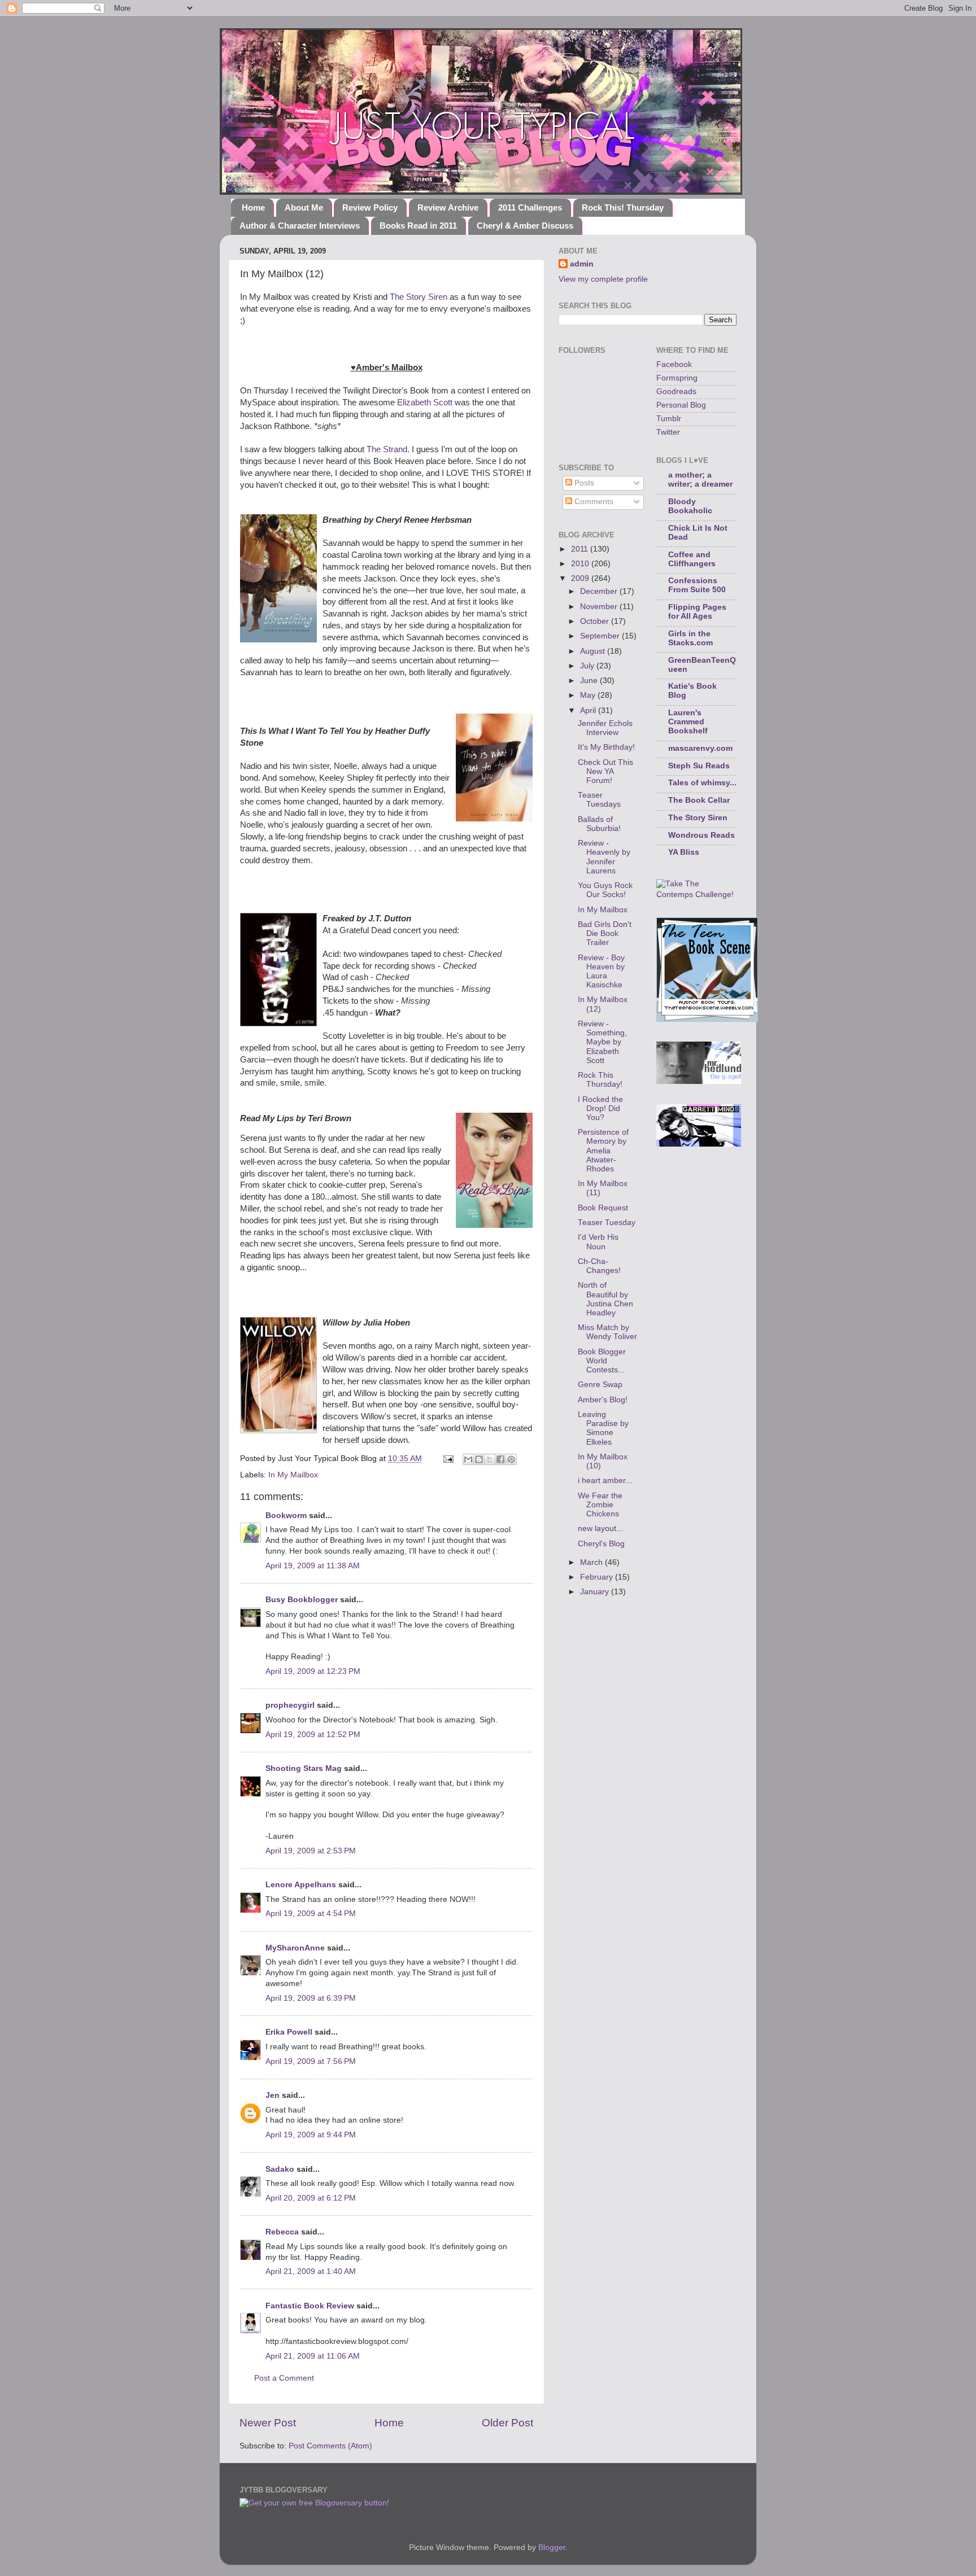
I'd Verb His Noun (598, 1242)
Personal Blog (681, 405)
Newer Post (268, 2423)
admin (582, 264)
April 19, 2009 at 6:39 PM (311, 1998)
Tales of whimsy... (702, 783)
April (589, 710)
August (594, 651)
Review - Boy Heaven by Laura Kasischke (601, 972)
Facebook (674, 364)
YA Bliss (684, 852)
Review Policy (370, 207)
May (589, 695)
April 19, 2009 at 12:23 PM (313, 1671)
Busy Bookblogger (302, 1600)
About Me (304, 207)
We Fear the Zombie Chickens (600, 1505)
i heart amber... (605, 1481)
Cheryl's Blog (601, 1544)
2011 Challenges (530, 207)
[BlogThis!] (479, 1459)
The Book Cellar (699, 800)
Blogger (552, 2547)
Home (253, 207)
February (598, 1577)
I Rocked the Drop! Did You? (600, 1108)
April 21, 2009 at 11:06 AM (313, 2356)
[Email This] (468, 1459)
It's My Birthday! (606, 747)
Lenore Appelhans (301, 1885)
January (596, 1592)
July (588, 666)
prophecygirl (290, 1705)
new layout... (600, 1528)
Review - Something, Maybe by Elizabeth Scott (602, 1042)
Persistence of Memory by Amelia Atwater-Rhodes (603, 1151)
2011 (581, 549)
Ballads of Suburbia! (599, 824)
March (592, 1562)
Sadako (280, 2169)
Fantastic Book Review (310, 2306)
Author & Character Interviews (300, 226)
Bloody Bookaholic (690, 506)
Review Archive (448, 207)
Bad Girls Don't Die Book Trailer (605, 933)
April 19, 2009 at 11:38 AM (313, 1566)
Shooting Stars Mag (304, 1768)
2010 (581, 564)
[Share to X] (490, 1459)
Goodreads (676, 392)
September (601, 636)
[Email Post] (448, 1458)
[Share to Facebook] (500, 1459)
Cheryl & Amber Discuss (525, 226)
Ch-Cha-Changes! (599, 1266)
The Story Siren (419, 297)
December (600, 591)
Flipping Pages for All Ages (697, 612)
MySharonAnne (295, 1948)
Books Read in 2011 (418, 226)
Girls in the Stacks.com (690, 638)
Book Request (603, 1208)
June (590, 681)
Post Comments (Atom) (330, 2446)
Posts (583, 483)
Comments (593, 502)
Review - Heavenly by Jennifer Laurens (604, 857)
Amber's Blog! (603, 1400)
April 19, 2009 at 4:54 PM (311, 1914)
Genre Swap (600, 1385)
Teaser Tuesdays (599, 800)
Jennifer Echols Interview (605, 728)
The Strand (387, 449)
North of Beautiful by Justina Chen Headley (605, 1299)
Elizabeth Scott (425, 403)
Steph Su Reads (699, 766)
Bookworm (286, 1516)
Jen (273, 2095)
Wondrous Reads (701, 835)
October (596, 621)
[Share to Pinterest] (511, 1459)
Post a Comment (284, 2378)
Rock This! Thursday (623, 207)
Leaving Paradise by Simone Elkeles (603, 1428)
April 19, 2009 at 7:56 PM (311, 2061)
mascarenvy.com (700, 748)
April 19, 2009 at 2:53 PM (311, 1851)
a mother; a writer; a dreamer (700, 480)
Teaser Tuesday (607, 1223)
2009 (581, 578)
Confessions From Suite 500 (697, 585)
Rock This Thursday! (600, 1080)
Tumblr (669, 419)
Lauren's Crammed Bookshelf (688, 722)
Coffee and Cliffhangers (692, 559)
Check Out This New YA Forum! (605, 771)
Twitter (668, 432)
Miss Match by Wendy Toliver (607, 1332)
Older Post (507, 2423)
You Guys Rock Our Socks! (605, 890)
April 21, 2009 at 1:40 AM (311, 2271)
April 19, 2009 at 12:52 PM (313, 1735)
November (600, 607)
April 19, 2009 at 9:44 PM (311, 2135)
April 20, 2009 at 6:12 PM (311, 2198)
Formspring (677, 378)
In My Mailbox (293, 1475)
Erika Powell (289, 2032)
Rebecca (282, 2232)
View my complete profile (603, 279)
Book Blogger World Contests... (602, 1361)
